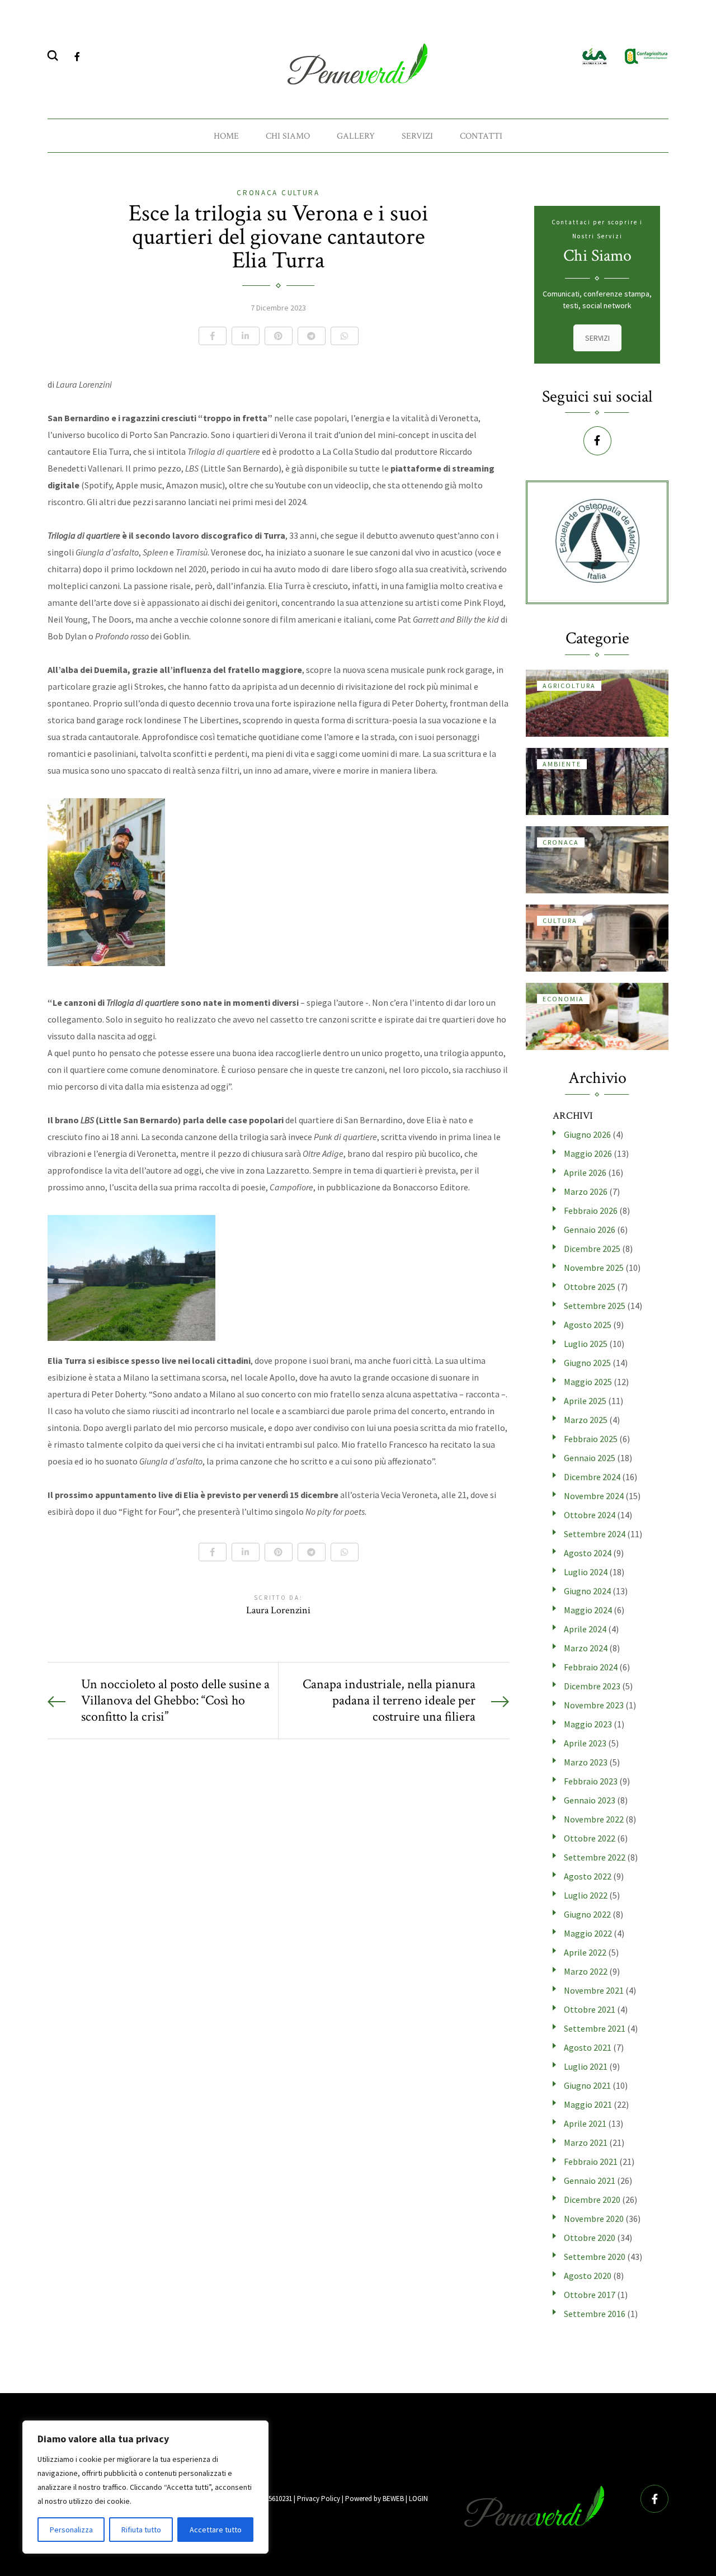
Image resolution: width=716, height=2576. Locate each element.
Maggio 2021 (588, 2104)
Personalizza (71, 2530)
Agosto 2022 (588, 1876)
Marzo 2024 (586, 1648)
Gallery (356, 136)
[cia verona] (595, 55)
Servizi (417, 136)
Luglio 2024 (586, 1572)
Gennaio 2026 (590, 1230)
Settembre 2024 (595, 1534)
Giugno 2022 (587, 1914)
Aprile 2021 (585, 2123)
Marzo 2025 (586, 1420)
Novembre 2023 (594, 1705)
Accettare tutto (216, 2530)
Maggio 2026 (588, 1153)
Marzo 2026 (586, 1192)
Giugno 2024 (587, 1591)
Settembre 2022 (595, 1857)
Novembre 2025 (594, 1268)
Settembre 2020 (595, 2257)
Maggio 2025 (588, 1382)
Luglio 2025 (586, 1344)
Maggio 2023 (588, 1724)
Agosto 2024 (588, 1553)
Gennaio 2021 (590, 2181)
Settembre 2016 (595, 2314)
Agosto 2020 (588, 2276)
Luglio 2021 (586, 2066)
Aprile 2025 (585, 1401)
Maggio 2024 (588, 1610)
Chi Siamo (288, 136)
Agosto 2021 (588, 2047)
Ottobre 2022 (590, 1838)
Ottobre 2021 (590, 2009)
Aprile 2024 (585, 1629)
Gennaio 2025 (590, 1458)
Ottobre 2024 (590, 1515)
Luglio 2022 (586, 1895)
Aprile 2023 (585, 1743)
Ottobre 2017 (590, 2295)
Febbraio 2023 (591, 1781)
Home (226, 136)
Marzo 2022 (586, 1971)
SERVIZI (597, 338)
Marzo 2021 (586, 2142)
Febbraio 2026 (591, 1211)
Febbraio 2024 (591, 1667)
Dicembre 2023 (592, 1686)
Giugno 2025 (587, 1363)
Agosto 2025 (588, 1325)
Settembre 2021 (595, 2028)
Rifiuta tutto (141, 2530)
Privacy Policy (319, 2499)
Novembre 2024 (594, 1496)
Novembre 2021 (594, 1990)
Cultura (301, 193)
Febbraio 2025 (591, 1439)
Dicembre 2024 (592, 1477)
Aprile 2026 (585, 1172)
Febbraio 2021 (591, 2161)
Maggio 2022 (588, 1933)
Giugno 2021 (587, 2085)
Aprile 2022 (585, 1952)
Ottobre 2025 (590, 1287)
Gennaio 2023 (590, 1800)
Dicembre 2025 (592, 1249)
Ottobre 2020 (590, 2238)
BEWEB (393, 2499)
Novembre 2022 (594, 1819)
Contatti (481, 136)
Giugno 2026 (587, 1134)
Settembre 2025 (595, 1306)
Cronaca (259, 193)
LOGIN (418, 2499)
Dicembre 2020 (592, 2200)
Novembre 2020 (594, 2219)
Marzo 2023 (586, 1762)
